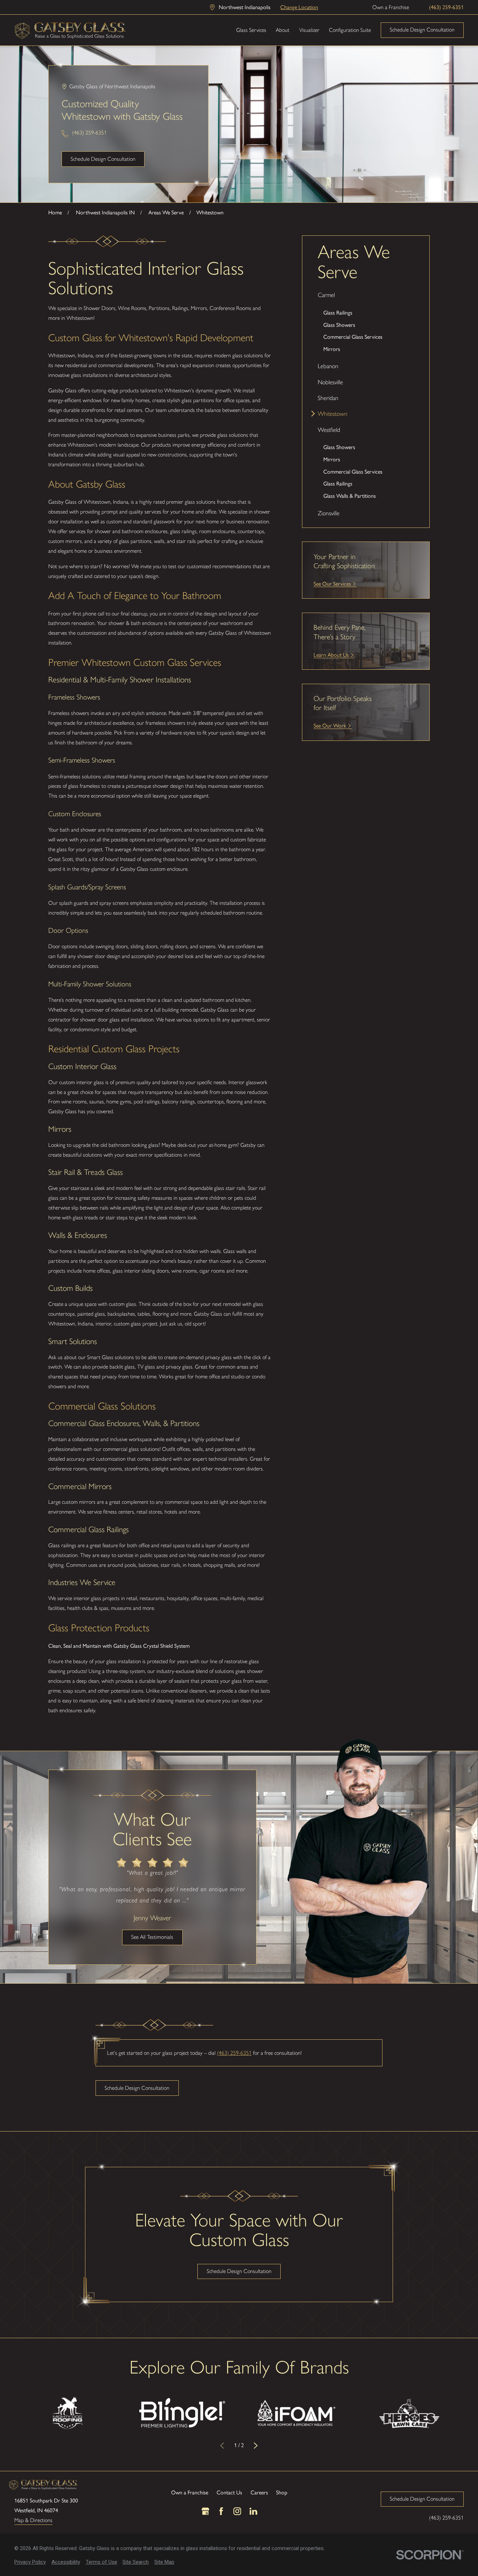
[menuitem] (366, 323)
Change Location (299, 7)
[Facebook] (221, 2511)
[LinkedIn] (253, 2511)
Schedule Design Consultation (422, 30)
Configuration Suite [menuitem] (350, 30)
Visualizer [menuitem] (309, 30)
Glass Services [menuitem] (251, 30)
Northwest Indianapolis (245, 7)
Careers (259, 2492)
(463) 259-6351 (446, 7)
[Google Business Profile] (205, 2511)
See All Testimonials (152, 1937)
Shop (282, 2492)
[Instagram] (237, 2511)
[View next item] (256, 2446)
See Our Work (330, 725)
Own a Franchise (391, 7)
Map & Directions (33, 2520)
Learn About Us (331, 655)
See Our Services (332, 583)
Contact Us (229, 2492)
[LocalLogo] (70, 30)
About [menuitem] (283, 30)
